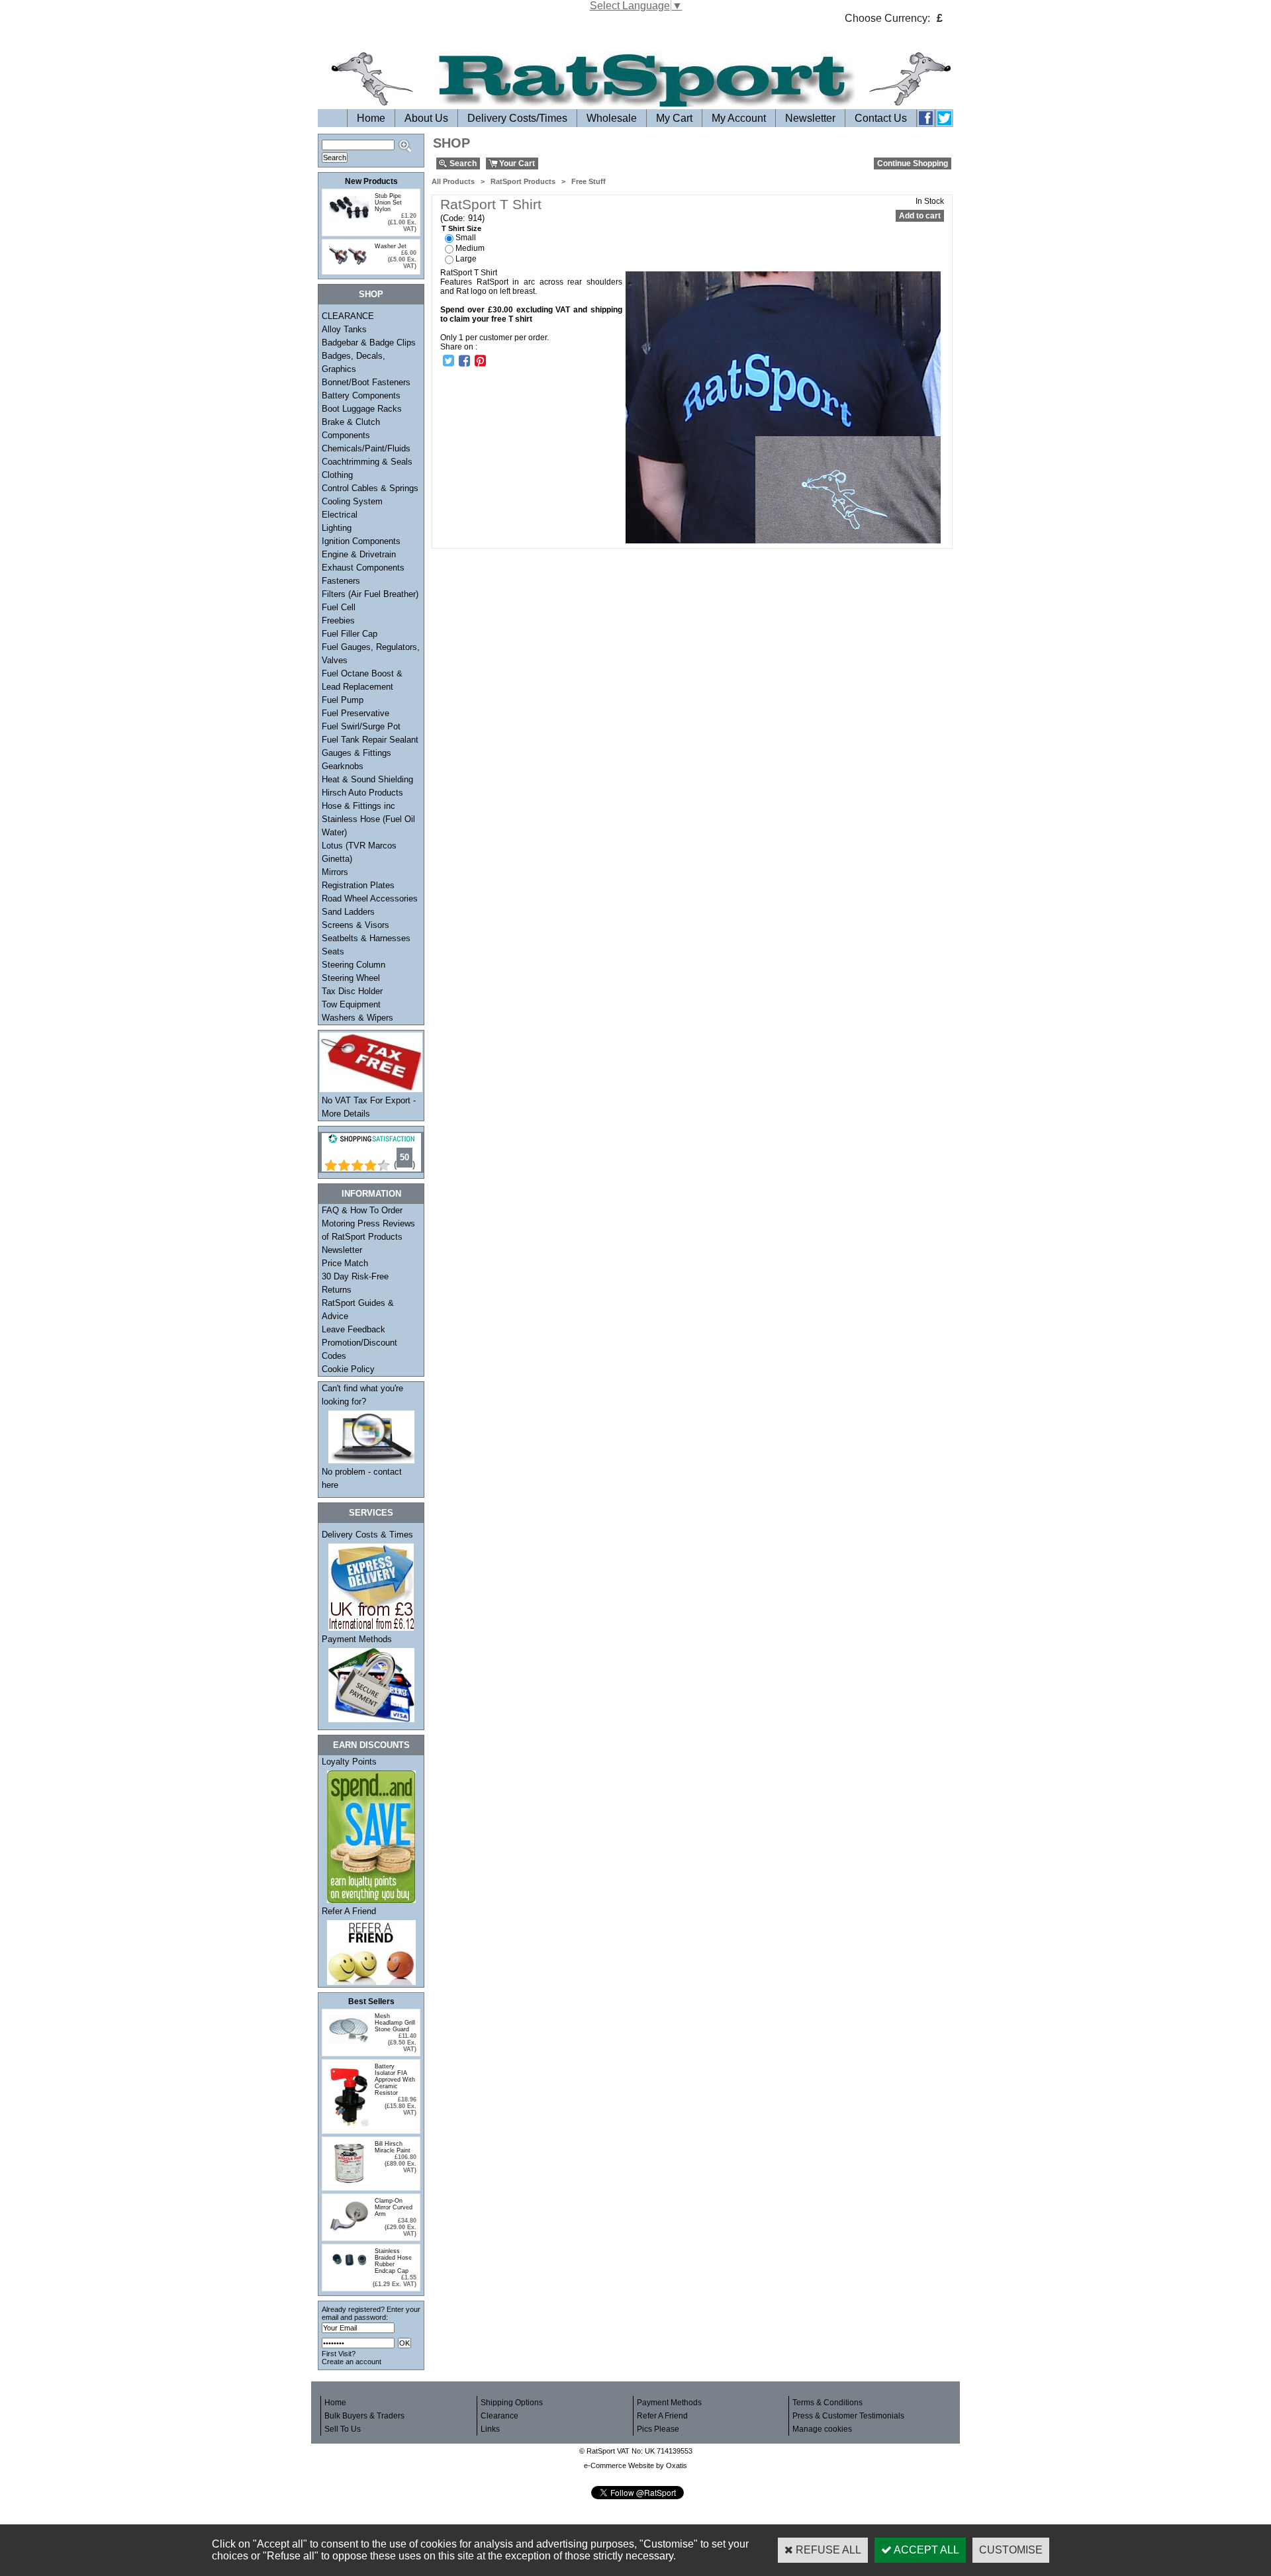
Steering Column (353, 965)
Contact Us (881, 118)
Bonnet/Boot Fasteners (366, 382)
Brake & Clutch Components (351, 429)
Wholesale (612, 118)
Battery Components (361, 395)
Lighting (337, 528)
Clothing (337, 475)
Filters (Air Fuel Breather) (370, 594)
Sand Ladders (348, 912)
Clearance (499, 2416)
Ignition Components (361, 541)
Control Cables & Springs (370, 488)
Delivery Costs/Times (517, 118)
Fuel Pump (343, 700)
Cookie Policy (348, 1369)
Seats (333, 951)
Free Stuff (588, 181)
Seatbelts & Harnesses (366, 938)
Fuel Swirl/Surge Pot (361, 726)
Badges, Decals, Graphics (353, 362)
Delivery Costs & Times (367, 1535)
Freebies (338, 621)
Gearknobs (343, 766)
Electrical (340, 515)
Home (371, 118)
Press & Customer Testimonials (848, 2416)
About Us (426, 118)
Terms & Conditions (827, 2403)
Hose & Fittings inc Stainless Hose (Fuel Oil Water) (368, 819)
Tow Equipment (351, 1004)
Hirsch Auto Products (362, 793)
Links (490, 2429)
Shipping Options (512, 2403)
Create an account (352, 2362)
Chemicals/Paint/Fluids (366, 448)
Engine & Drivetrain (359, 554)
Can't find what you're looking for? (362, 1395)
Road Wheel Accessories (370, 898)
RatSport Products (523, 181)
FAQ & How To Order (362, 1210)
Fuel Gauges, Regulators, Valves (371, 654)
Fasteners (341, 581)
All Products (453, 181)
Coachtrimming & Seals (367, 462)
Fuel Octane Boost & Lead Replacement (362, 680)
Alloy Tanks (344, 329)
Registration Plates (358, 885)
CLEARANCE (348, 316)
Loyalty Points (349, 1762)
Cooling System (352, 501)
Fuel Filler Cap (350, 634)
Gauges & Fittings (356, 753)
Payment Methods (357, 1639)
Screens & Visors (355, 925)
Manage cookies (822, 2429)
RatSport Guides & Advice (358, 1310)
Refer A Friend (349, 1911)
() (404, 1165)
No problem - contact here (362, 1478)
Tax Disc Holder (352, 991)
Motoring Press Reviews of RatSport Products (368, 1230)
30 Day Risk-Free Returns (355, 1283)
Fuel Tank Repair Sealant (370, 740)
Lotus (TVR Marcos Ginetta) (359, 852)
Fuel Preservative (355, 713)
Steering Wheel (351, 978)
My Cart (674, 118)
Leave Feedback (353, 1329)
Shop (371, 294)
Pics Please (658, 2429)
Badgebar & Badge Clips (369, 343)
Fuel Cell (339, 607)
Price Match (345, 1263)
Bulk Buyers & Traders (364, 2416)
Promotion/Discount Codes (359, 1349)
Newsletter (810, 118)
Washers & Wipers (357, 1018)
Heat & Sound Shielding (367, 779)
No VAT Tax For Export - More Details (369, 1107)
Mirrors (335, 872)
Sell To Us (343, 2429)
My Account (739, 118)
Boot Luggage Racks (362, 409)
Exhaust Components (363, 568)
